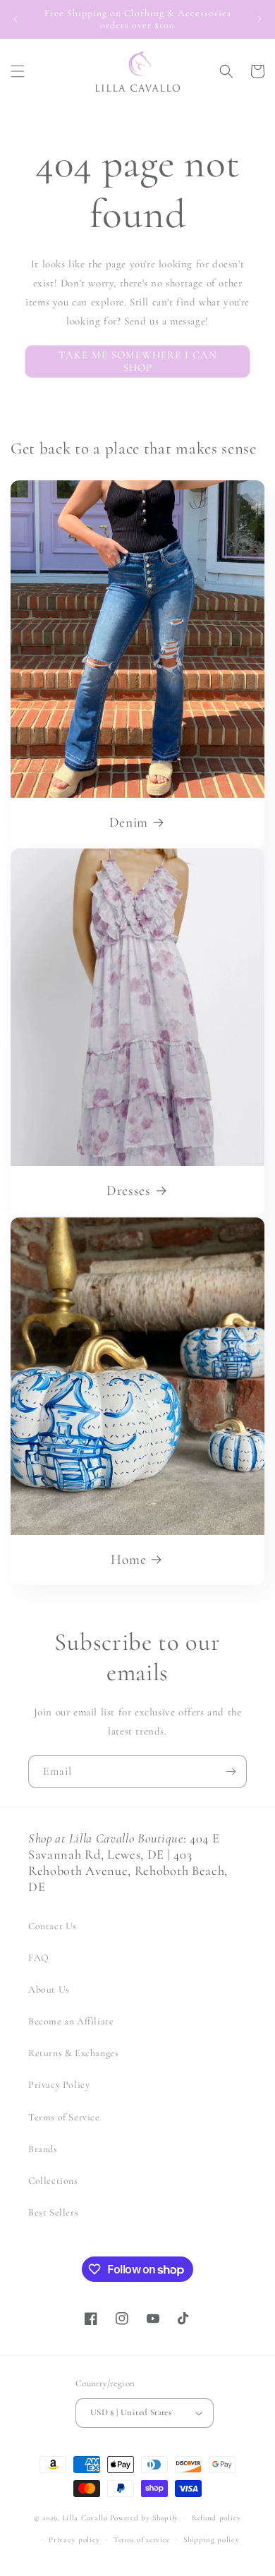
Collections (53, 2181)
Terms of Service (64, 2117)
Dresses (129, 1191)
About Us (49, 1989)
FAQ (39, 1958)
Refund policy (216, 2518)
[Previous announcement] (16, 19)
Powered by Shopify (145, 2518)
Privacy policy (74, 2540)
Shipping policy (212, 2540)
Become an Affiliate (71, 2021)
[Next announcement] (259, 19)
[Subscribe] (231, 1772)
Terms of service (142, 2540)
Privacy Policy (59, 2085)
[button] (18, 71)
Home (128, 1560)
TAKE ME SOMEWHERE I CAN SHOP (138, 361)
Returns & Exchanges (73, 2053)
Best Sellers (53, 2212)
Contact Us (53, 1926)
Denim (129, 822)
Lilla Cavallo (85, 2518)
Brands (43, 2149)
